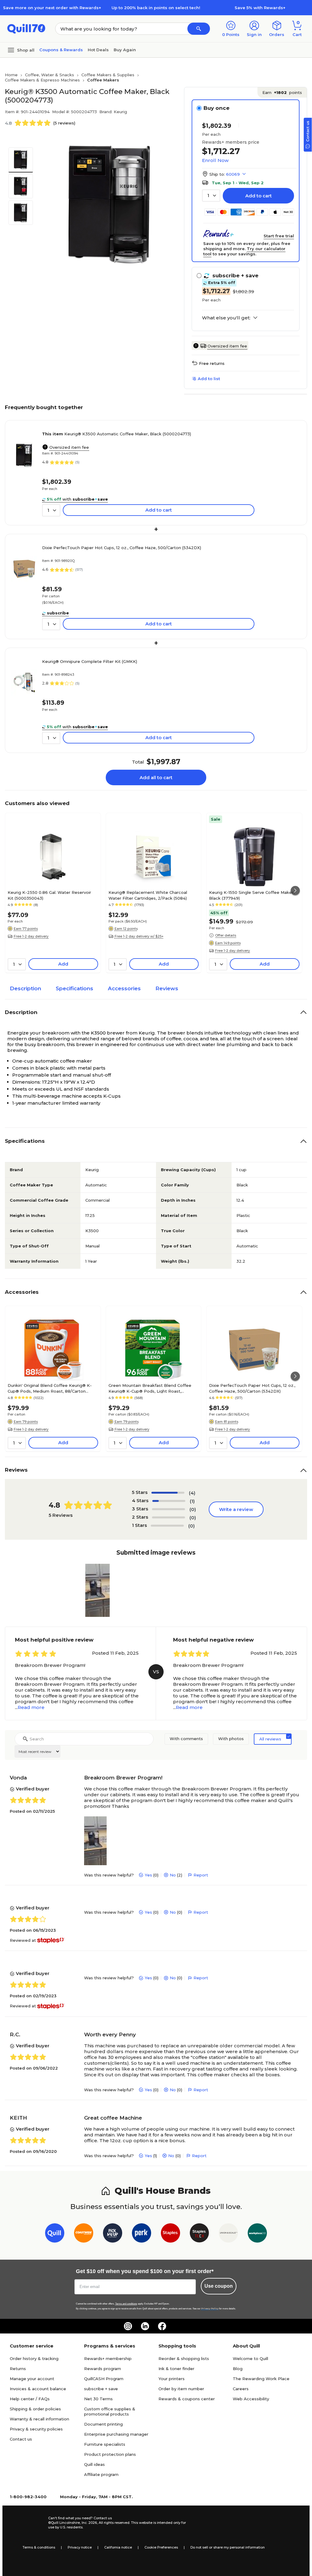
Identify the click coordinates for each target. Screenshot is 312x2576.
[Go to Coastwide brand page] (84, 2234)
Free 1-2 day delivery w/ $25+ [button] (139, 936)
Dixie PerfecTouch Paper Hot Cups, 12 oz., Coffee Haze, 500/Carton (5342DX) (122, 548)
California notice (118, 2547)
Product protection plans (110, 2454)
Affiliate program (101, 2474)
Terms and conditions (126, 2304)
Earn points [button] (282, 92)
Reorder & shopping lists (184, 2358)
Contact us (21, 2439)
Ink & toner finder (176, 2369)
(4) (192, 1493)
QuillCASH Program (104, 2379)
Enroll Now (215, 160)
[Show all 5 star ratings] (168, 1493)
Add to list (209, 379)
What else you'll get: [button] (226, 318)
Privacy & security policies (36, 2429)
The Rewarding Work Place (261, 2379)
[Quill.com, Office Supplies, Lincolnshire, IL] (27, 2523)
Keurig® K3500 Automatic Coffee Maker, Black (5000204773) (117, 434)
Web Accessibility (251, 2399)
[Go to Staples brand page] (170, 2234)
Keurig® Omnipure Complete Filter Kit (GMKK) (90, 661)
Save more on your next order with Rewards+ (52, 8)
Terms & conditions (39, 2547)
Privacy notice (80, 2547)
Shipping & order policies (35, 2409)
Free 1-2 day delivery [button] (31, 936)
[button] (199, 29)
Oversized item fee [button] (227, 346)
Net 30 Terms (98, 2399)
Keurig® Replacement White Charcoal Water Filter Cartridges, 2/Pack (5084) (148, 895)
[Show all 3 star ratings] (168, 1509)
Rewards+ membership (108, 2358)
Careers (241, 2389)
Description (25, 988)
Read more (31, 1707)
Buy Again (125, 50)
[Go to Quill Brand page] (55, 2234)
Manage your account (32, 2379)
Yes (148, 1875)
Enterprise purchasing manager (116, 2434)
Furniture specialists (105, 2444)
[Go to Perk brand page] (142, 2234)
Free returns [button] (212, 363)
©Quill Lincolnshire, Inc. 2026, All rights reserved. (89, 2523)
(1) (192, 1501)
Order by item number (181, 2389)
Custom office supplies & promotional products (110, 2411)
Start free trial (279, 236)
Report (201, 1875)
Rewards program (103, 2369)
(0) (193, 1509)
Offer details (226, 935)
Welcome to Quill (250, 2358)
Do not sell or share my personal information (228, 2547)
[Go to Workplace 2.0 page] (257, 2234)
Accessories (124, 988)
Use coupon (219, 2286)
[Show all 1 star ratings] (167, 1526)
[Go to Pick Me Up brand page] (113, 2234)
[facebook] (162, 2326)
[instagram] (128, 2326)
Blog (238, 2369)
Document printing (103, 2424)
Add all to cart (156, 777)
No (173, 1875)
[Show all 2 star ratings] (168, 1517)
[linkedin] (145, 2326)
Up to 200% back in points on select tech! (156, 8)
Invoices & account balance (38, 2389)
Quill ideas (94, 2464)
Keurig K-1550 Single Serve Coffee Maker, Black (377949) (252, 895)
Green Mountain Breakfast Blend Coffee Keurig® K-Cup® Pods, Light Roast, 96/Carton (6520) (150, 1388)
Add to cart (259, 196)
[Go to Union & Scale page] (228, 2234)
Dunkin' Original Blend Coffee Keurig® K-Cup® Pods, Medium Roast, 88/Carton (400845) (50, 1388)
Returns (18, 2369)
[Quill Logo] (26, 28)
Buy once (216, 108)
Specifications (74, 988)
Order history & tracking (34, 2358)
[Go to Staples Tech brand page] (199, 2234)
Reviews (167, 988)
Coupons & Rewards (61, 50)
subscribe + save (101, 2389)
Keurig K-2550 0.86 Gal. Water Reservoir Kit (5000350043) (49, 895)
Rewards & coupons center (187, 2399)
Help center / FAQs (30, 2399)
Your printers (172, 2379)
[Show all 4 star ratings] (169, 1501)
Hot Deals (98, 50)
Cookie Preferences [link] (161, 2547)
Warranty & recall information (39, 2419)
